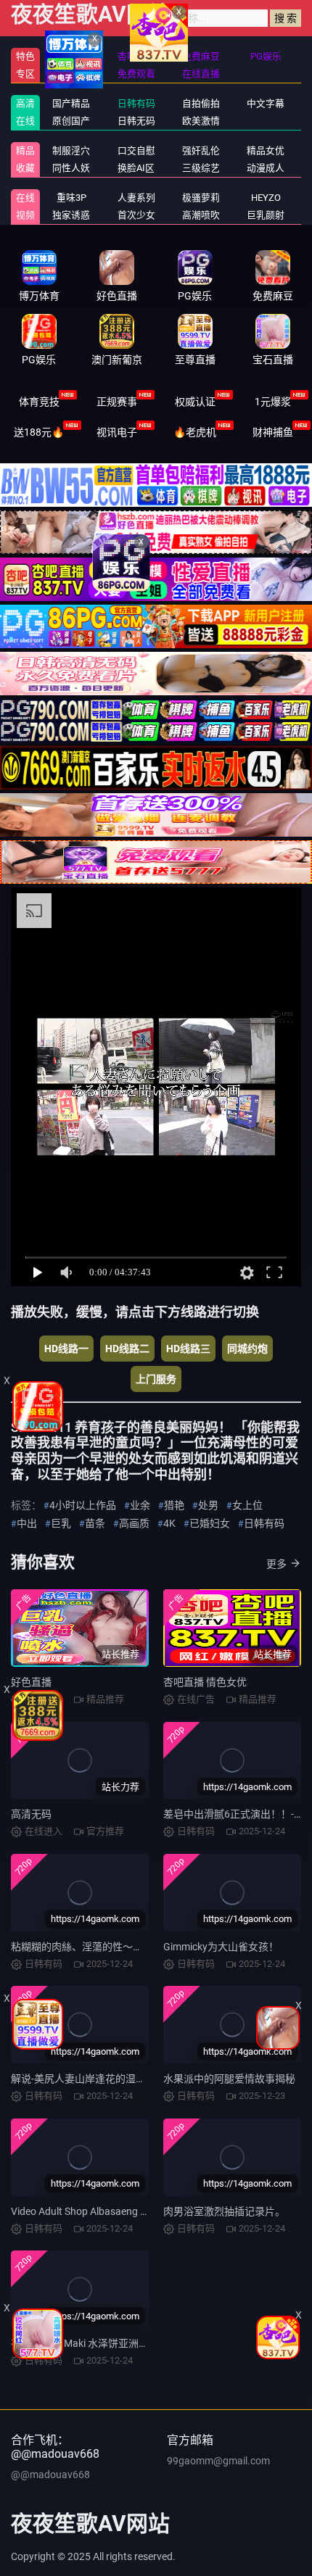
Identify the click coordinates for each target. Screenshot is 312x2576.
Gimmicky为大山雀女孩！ (221, 1947)
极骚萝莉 (201, 198)
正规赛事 (117, 402)
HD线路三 (188, 1349)
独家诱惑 (71, 215)
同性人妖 (71, 168)
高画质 (134, 1523)
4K (169, 1523)
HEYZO (266, 198)
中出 (27, 1523)
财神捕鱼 (273, 432)
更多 (276, 1564)
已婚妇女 (210, 1523)
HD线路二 (127, 1349)
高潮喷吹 (201, 215)
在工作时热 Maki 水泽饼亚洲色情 (85, 2343)
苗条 (95, 1523)
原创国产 (71, 121)
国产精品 (71, 103)
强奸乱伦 (201, 150)
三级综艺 (201, 168)
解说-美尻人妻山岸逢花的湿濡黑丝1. (93, 2079)
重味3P (71, 198)
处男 (208, 1505)
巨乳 (61, 1523)
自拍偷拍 (201, 103)
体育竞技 (39, 402)
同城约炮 (247, 1349)
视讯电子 (117, 432)
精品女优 (266, 150)
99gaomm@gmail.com (218, 2461)
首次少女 (136, 215)
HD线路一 (66, 1349)
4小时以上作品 (83, 1505)
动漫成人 (266, 168)
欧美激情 (201, 121)
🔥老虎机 (195, 432)
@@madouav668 (50, 2474)
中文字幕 (266, 103)
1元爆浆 (273, 402)
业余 (140, 1505)
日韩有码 (264, 1523)
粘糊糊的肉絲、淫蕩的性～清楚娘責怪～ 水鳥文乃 (124, 1947)
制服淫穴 (71, 150)
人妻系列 (136, 198)
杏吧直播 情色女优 (205, 1682)
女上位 (247, 1505)
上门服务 (156, 1379)
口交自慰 (136, 150)
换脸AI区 (136, 168)
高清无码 (31, 1814)
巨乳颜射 (266, 215)
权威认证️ (195, 402)
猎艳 (174, 1505)
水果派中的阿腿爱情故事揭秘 (229, 2079)
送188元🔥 (39, 432)
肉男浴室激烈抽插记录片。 (224, 2211)
